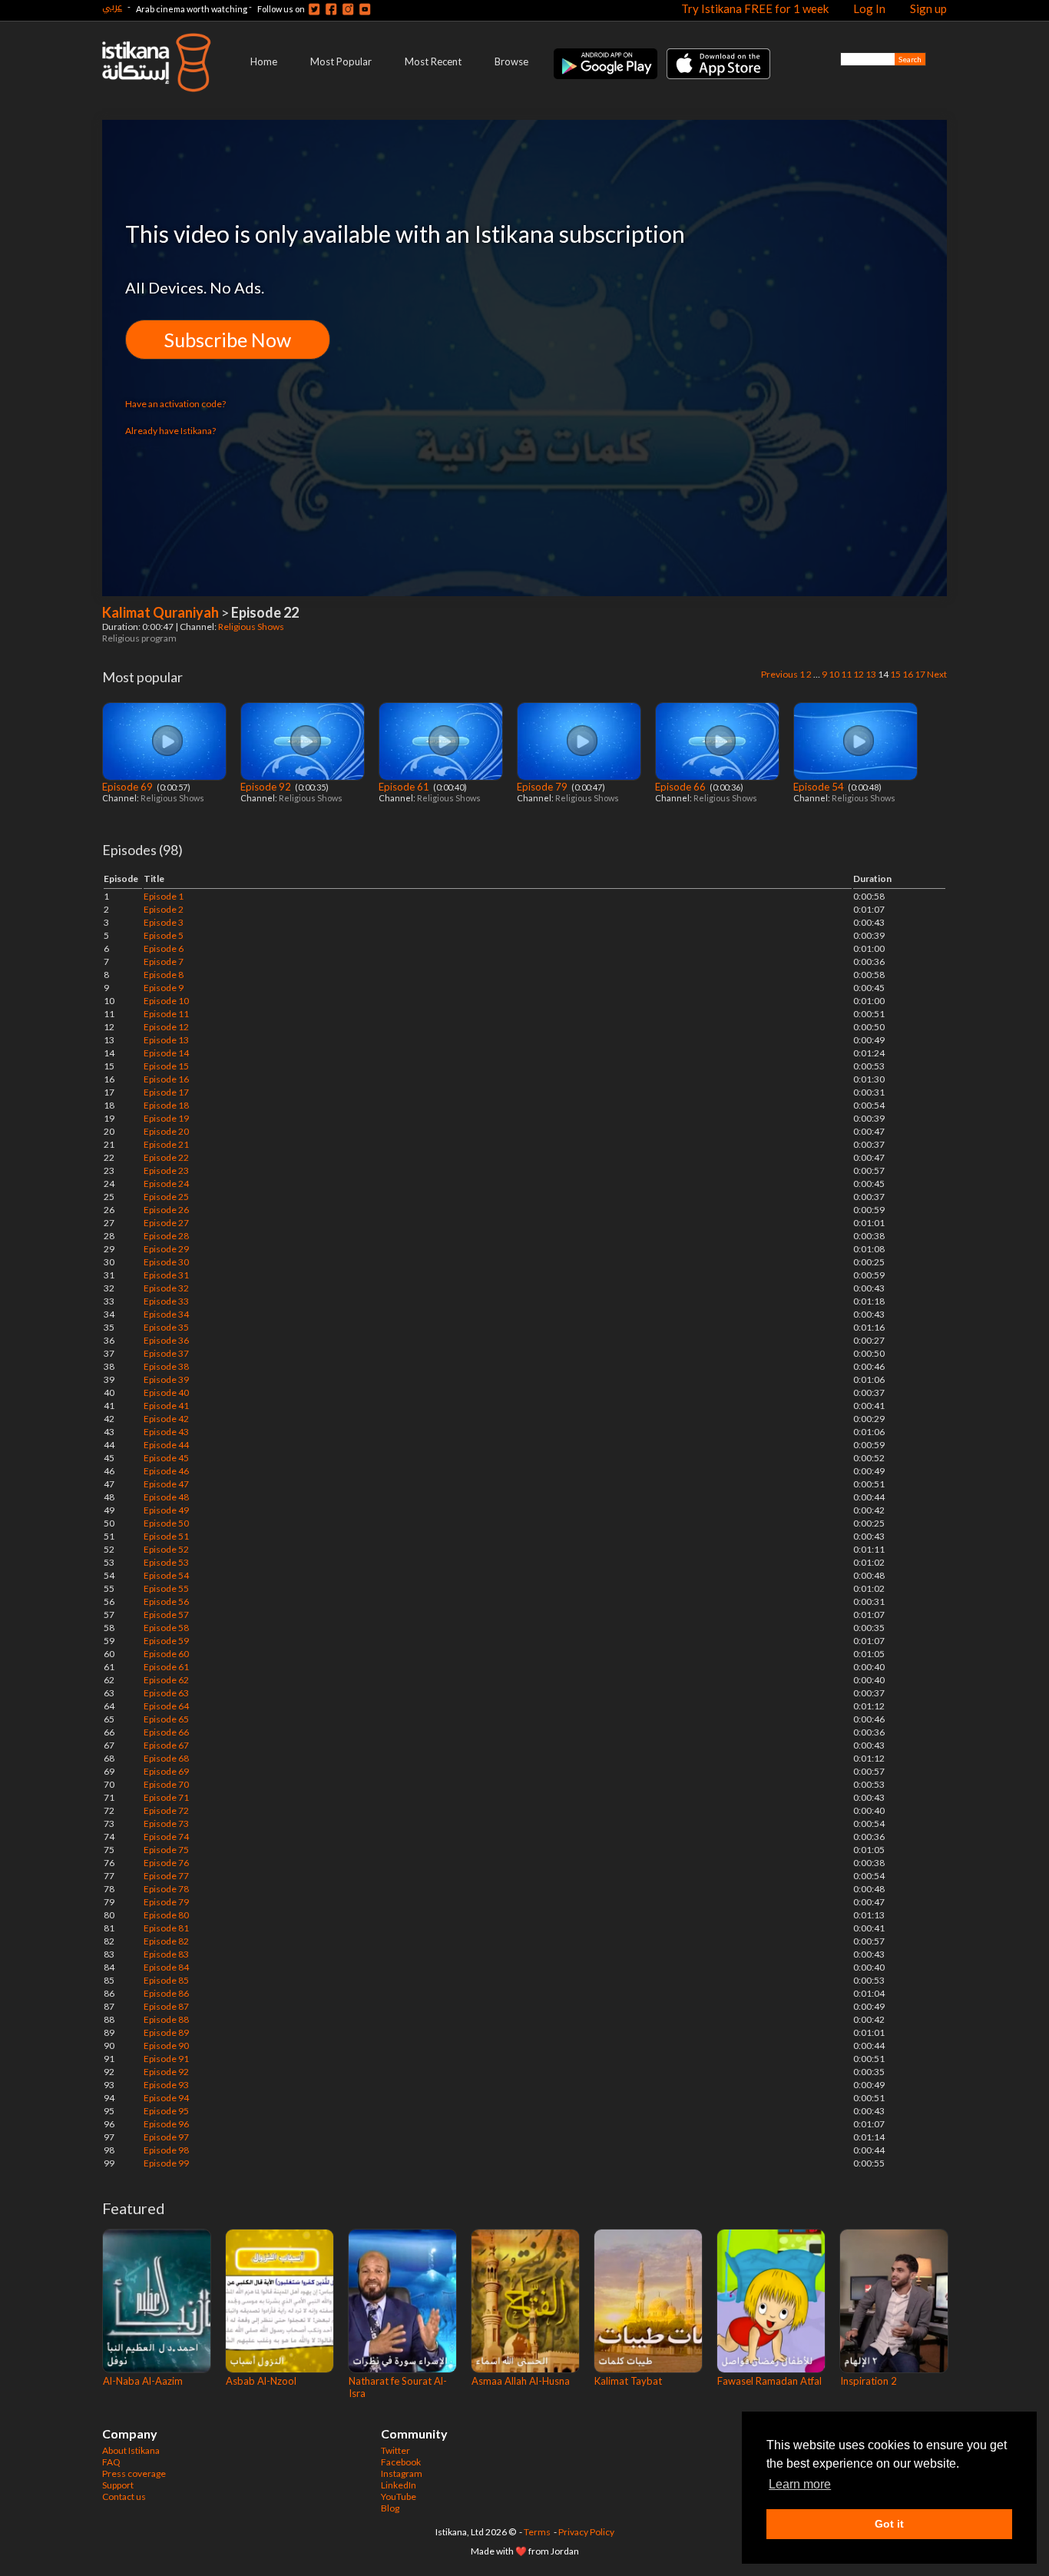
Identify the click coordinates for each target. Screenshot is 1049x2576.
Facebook (401, 2462)
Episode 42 (166, 1419)
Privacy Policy (586, 2532)
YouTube (399, 2496)
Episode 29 (166, 1249)
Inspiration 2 (869, 2381)
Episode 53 (166, 1562)
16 (908, 674)
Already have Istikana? (170, 431)
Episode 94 (166, 2098)
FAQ (111, 2462)
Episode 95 (166, 2111)
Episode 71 (166, 1797)
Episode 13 (166, 1040)
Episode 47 (166, 1484)
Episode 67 (166, 1745)
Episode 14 (166, 1053)
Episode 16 (166, 1079)
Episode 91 (166, 2059)
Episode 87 (166, 2006)
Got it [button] (889, 2524)
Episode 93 (166, 2085)
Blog (390, 2508)
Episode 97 (166, 2137)
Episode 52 (166, 1549)
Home (264, 61)
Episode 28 (166, 1236)
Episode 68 (166, 1758)
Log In (869, 8)
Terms (537, 2532)
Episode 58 (166, 1628)
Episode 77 (166, 1876)
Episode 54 (820, 787)
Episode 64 (166, 1706)
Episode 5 (164, 935)
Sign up (928, 8)
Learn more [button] (800, 2484)
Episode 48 (166, 1497)
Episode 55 (166, 1588)
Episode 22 (166, 1157)
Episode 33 (166, 1301)
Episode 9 (164, 988)
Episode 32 (166, 1288)
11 (846, 674)
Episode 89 (166, 2032)
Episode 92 (267, 787)
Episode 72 (166, 1810)
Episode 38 (166, 1366)
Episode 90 (166, 2046)
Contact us (124, 2496)
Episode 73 (166, 1823)
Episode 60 (166, 1654)
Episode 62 (166, 1680)
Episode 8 (164, 975)
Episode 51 (166, 1536)
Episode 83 (166, 1954)
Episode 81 (166, 1928)
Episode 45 (166, 1458)
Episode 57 (166, 1615)
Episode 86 (166, 1993)
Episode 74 (166, 1837)
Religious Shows (252, 627)
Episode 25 (166, 1197)
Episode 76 (166, 1863)
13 (871, 674)
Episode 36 (166, 1340)
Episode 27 (166, 1223)
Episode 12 (166, 1027)
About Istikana (131, 2450)
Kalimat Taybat (628, 2381)
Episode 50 (166, 1523)
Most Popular (341, 61)
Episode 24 (166, 1184)
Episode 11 (166, 1014)
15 (895, 674)
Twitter (395, 2450)
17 (920, 674)
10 (834, 674)
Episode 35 (166, 1327)
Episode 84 (166, 1967)
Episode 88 (166, 2019)
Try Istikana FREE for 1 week (755, 8)
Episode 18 (166, 1105)
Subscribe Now (228, 340)
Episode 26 (166, 1210)
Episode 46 (166, 1471)
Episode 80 (166, 1915)
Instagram (402, 2473)
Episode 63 (166, 1693)
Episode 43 (166, 1432)
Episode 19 (166, 1118)
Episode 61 (405, 787)
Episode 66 (682, 787)
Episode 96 (166, 2124)
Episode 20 (166, 1131)
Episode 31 (166, 1275)
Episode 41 (166, 1406)
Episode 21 (166, 1144)
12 (859, 674)
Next (937, 674)
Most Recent (433, 61)
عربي (112, 7)
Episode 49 (166, 1510)
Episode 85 (166, 1980)
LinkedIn (399, 2485)
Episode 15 (166, 1066)
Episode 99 (166, 2163)
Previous (779, 674)
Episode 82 (166, 1941)
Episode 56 (166, 1601)
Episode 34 (166, 1314)
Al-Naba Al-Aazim (143, 2381)
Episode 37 (166, 1353)
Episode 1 (164, 896)
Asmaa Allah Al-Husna (521, 2381)
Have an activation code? (175, 404)
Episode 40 (166, 1392)
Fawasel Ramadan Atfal (769, 2381)
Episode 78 (166, 1889)
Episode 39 (166, 1379)
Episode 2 (164, 909)
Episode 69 (129, 787)
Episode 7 (164, 961)
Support (118, 2485)
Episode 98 (166, 2150)
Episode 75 (166, 1850)
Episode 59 (166, 1641)
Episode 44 (166, 1445)
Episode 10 (166, 1001)
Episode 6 (164, 948)
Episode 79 (543, 787)
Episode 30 (166, 1262)
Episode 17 (166, 1092)
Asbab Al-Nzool (261, 2381)
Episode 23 (166, 1170)
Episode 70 (166, 1784)
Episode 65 (166, 1719)
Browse (511, 61)
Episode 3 (164, 922)
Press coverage (134, 2473)
